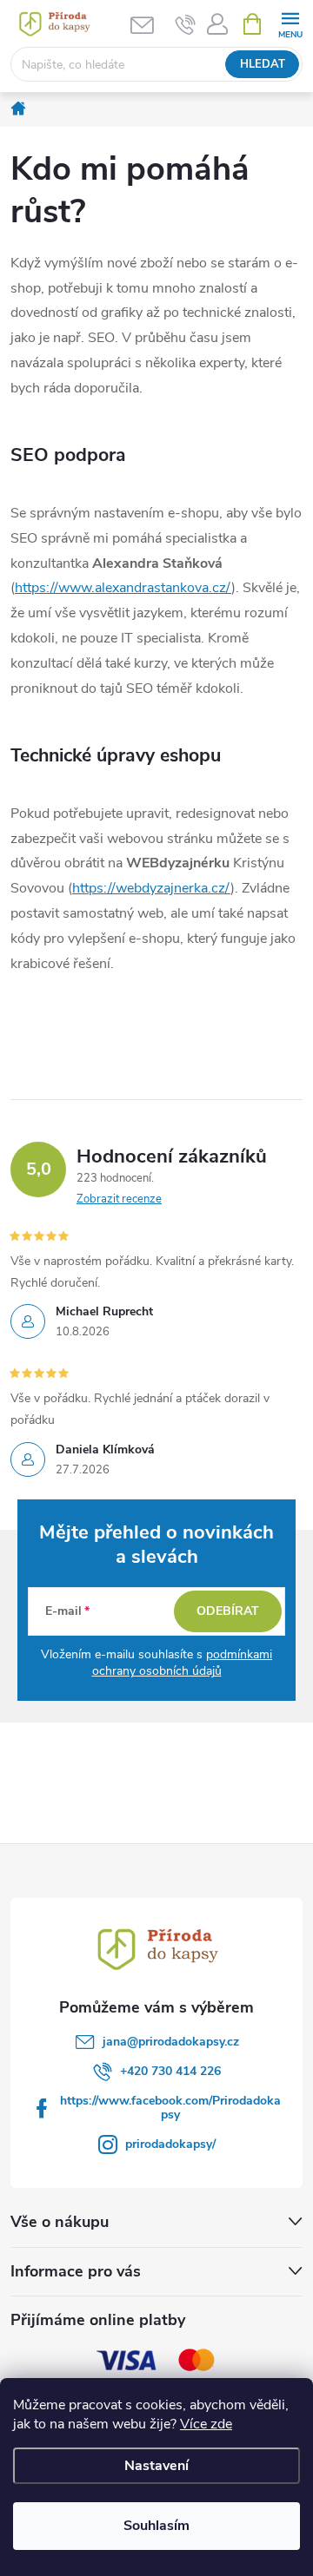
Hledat (263, 64)
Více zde (206, 2424)
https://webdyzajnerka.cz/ (151, 888)
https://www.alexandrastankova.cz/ (123, 588)
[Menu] (290, 23)
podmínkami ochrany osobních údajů (183, 1663)
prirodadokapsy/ (170, 2144)
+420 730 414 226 (170, 2071)
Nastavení (156, 2466)
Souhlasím (156, 2526)
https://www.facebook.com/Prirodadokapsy (170, 2108)
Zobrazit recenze (119, 1199)
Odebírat (228, 1611)
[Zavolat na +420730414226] (186, 24)
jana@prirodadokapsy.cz (171, 2042)
